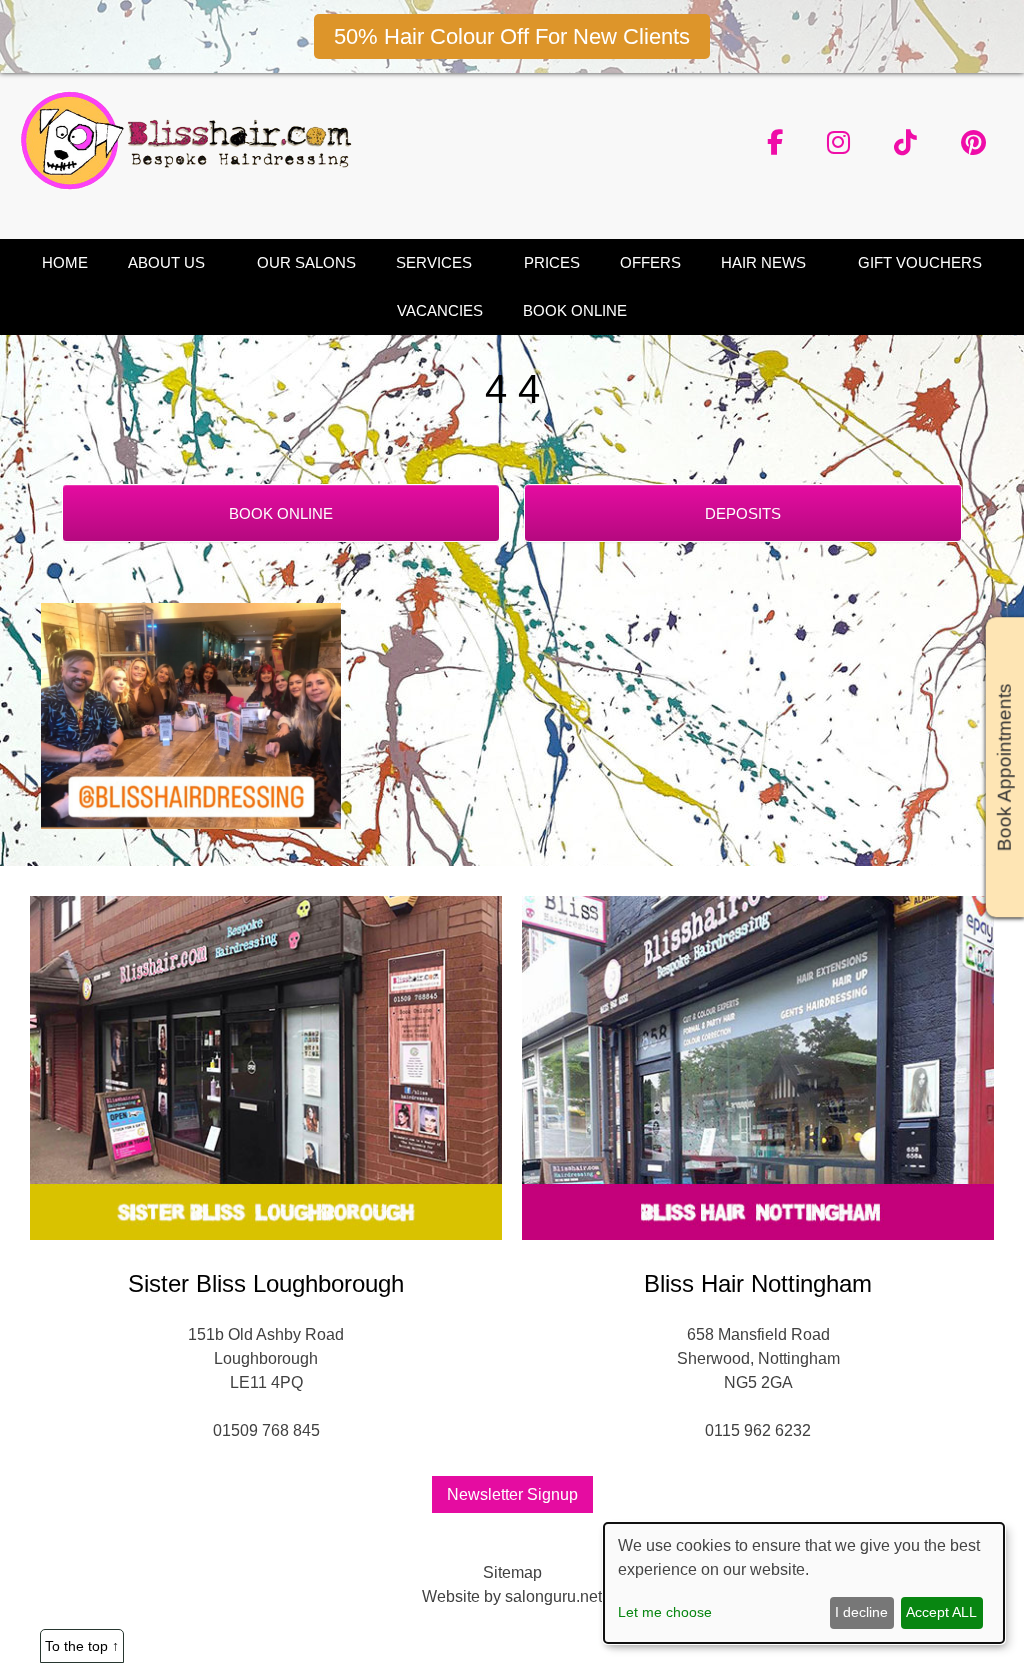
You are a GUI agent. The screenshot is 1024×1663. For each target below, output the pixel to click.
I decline (861, 1612)
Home (65, 262)
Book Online (575, 310)
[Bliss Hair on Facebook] (775, 143)
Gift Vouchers (920, 262)
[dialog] (804, 1583)
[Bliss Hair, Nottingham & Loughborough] (193, 184)
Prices (552, 262)
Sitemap (512, 1572)
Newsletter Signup (512, 1494)
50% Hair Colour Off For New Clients (512, 36)
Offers (650, 262)
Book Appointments (1004, 768)
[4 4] (191, 823)
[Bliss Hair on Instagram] (838, 143)
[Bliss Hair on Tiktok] (905, 143)
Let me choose (665, 1612)
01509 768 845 (266, 1430)
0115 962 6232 (758, 1430)
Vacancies (440, 310)
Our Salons (306, 262)
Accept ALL (941, 1612)
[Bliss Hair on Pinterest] (973, 143)
